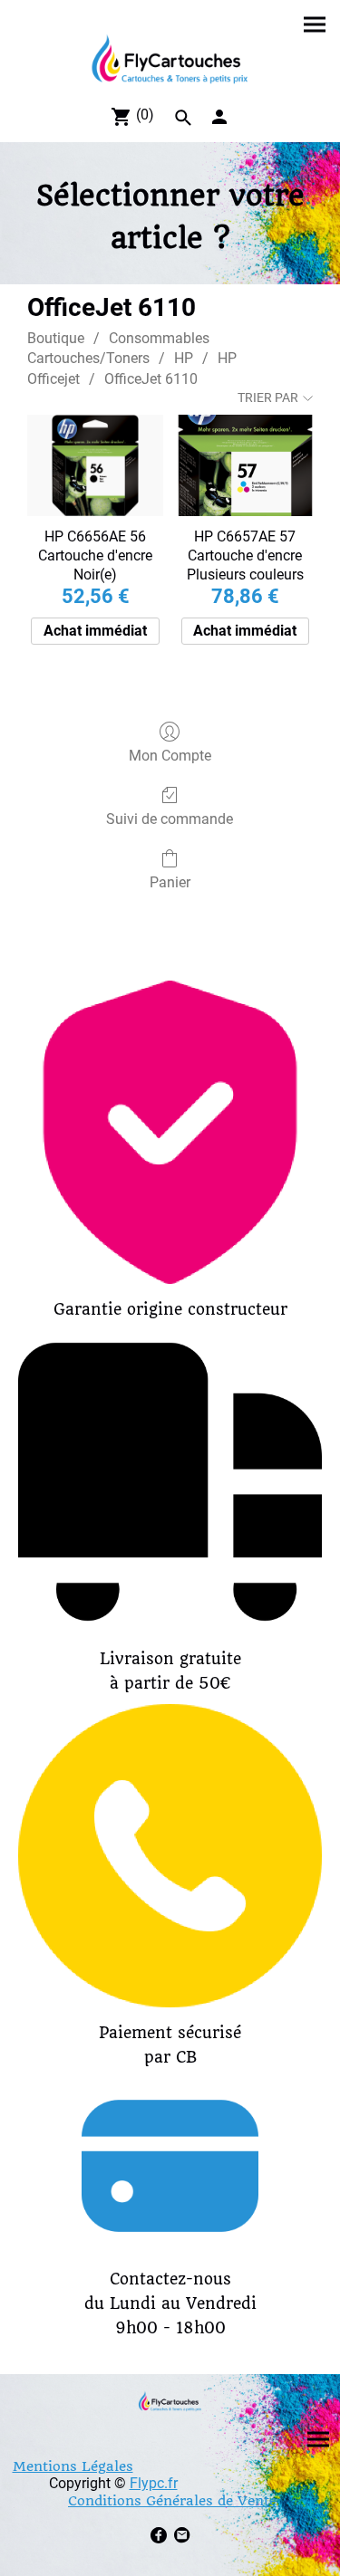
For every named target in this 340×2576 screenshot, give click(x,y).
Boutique (56, 338)
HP (184, 358)
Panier (170, 882)
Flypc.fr (154, 2483)
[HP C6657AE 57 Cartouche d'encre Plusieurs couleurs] (245, 465)
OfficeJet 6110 (151, 379)
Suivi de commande (170, 819)
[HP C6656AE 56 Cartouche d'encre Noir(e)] (95, 465)
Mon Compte (170, 756)
